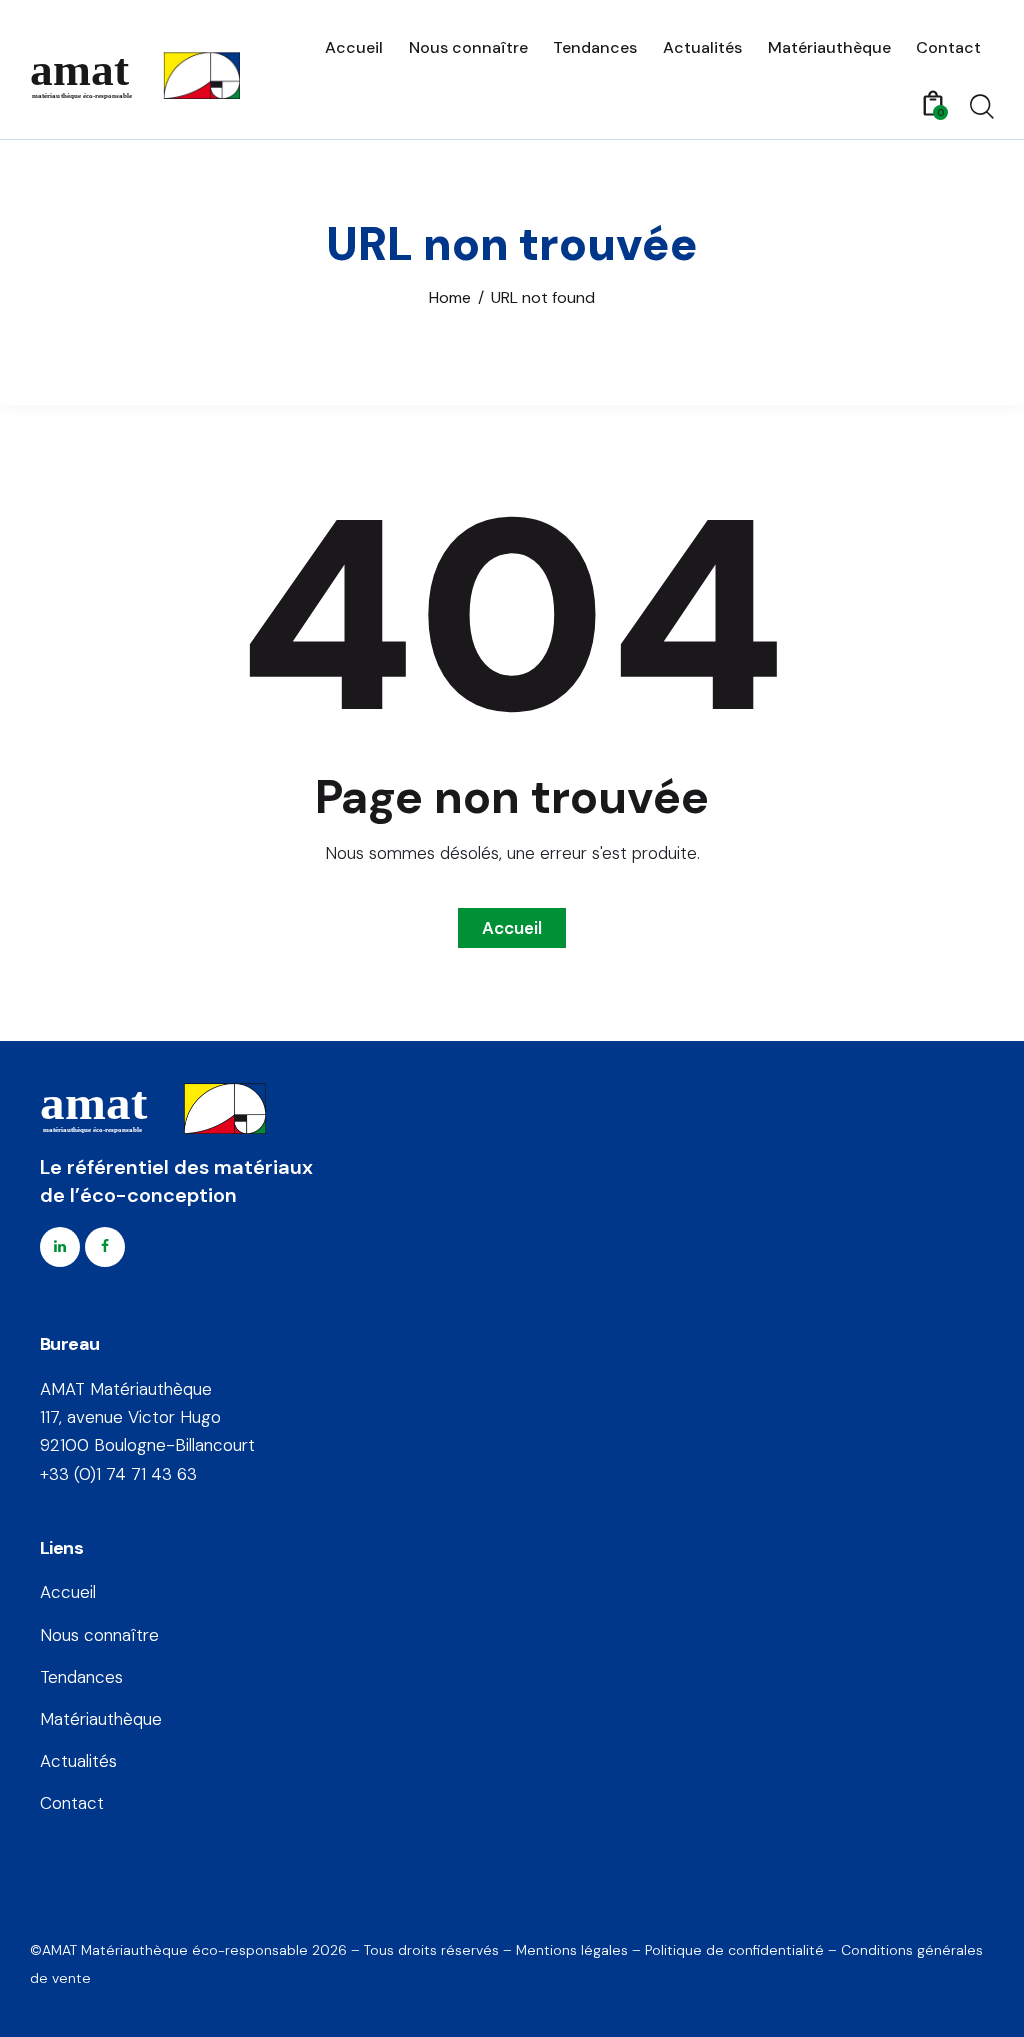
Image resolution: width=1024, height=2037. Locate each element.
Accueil (512, 928)
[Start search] (982, 107)
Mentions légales (572, 1950)
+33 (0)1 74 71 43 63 (118, 1474)
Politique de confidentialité (734, 1950)
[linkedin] (60, 1247)
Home (450, 298)
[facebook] (105, 1247)
